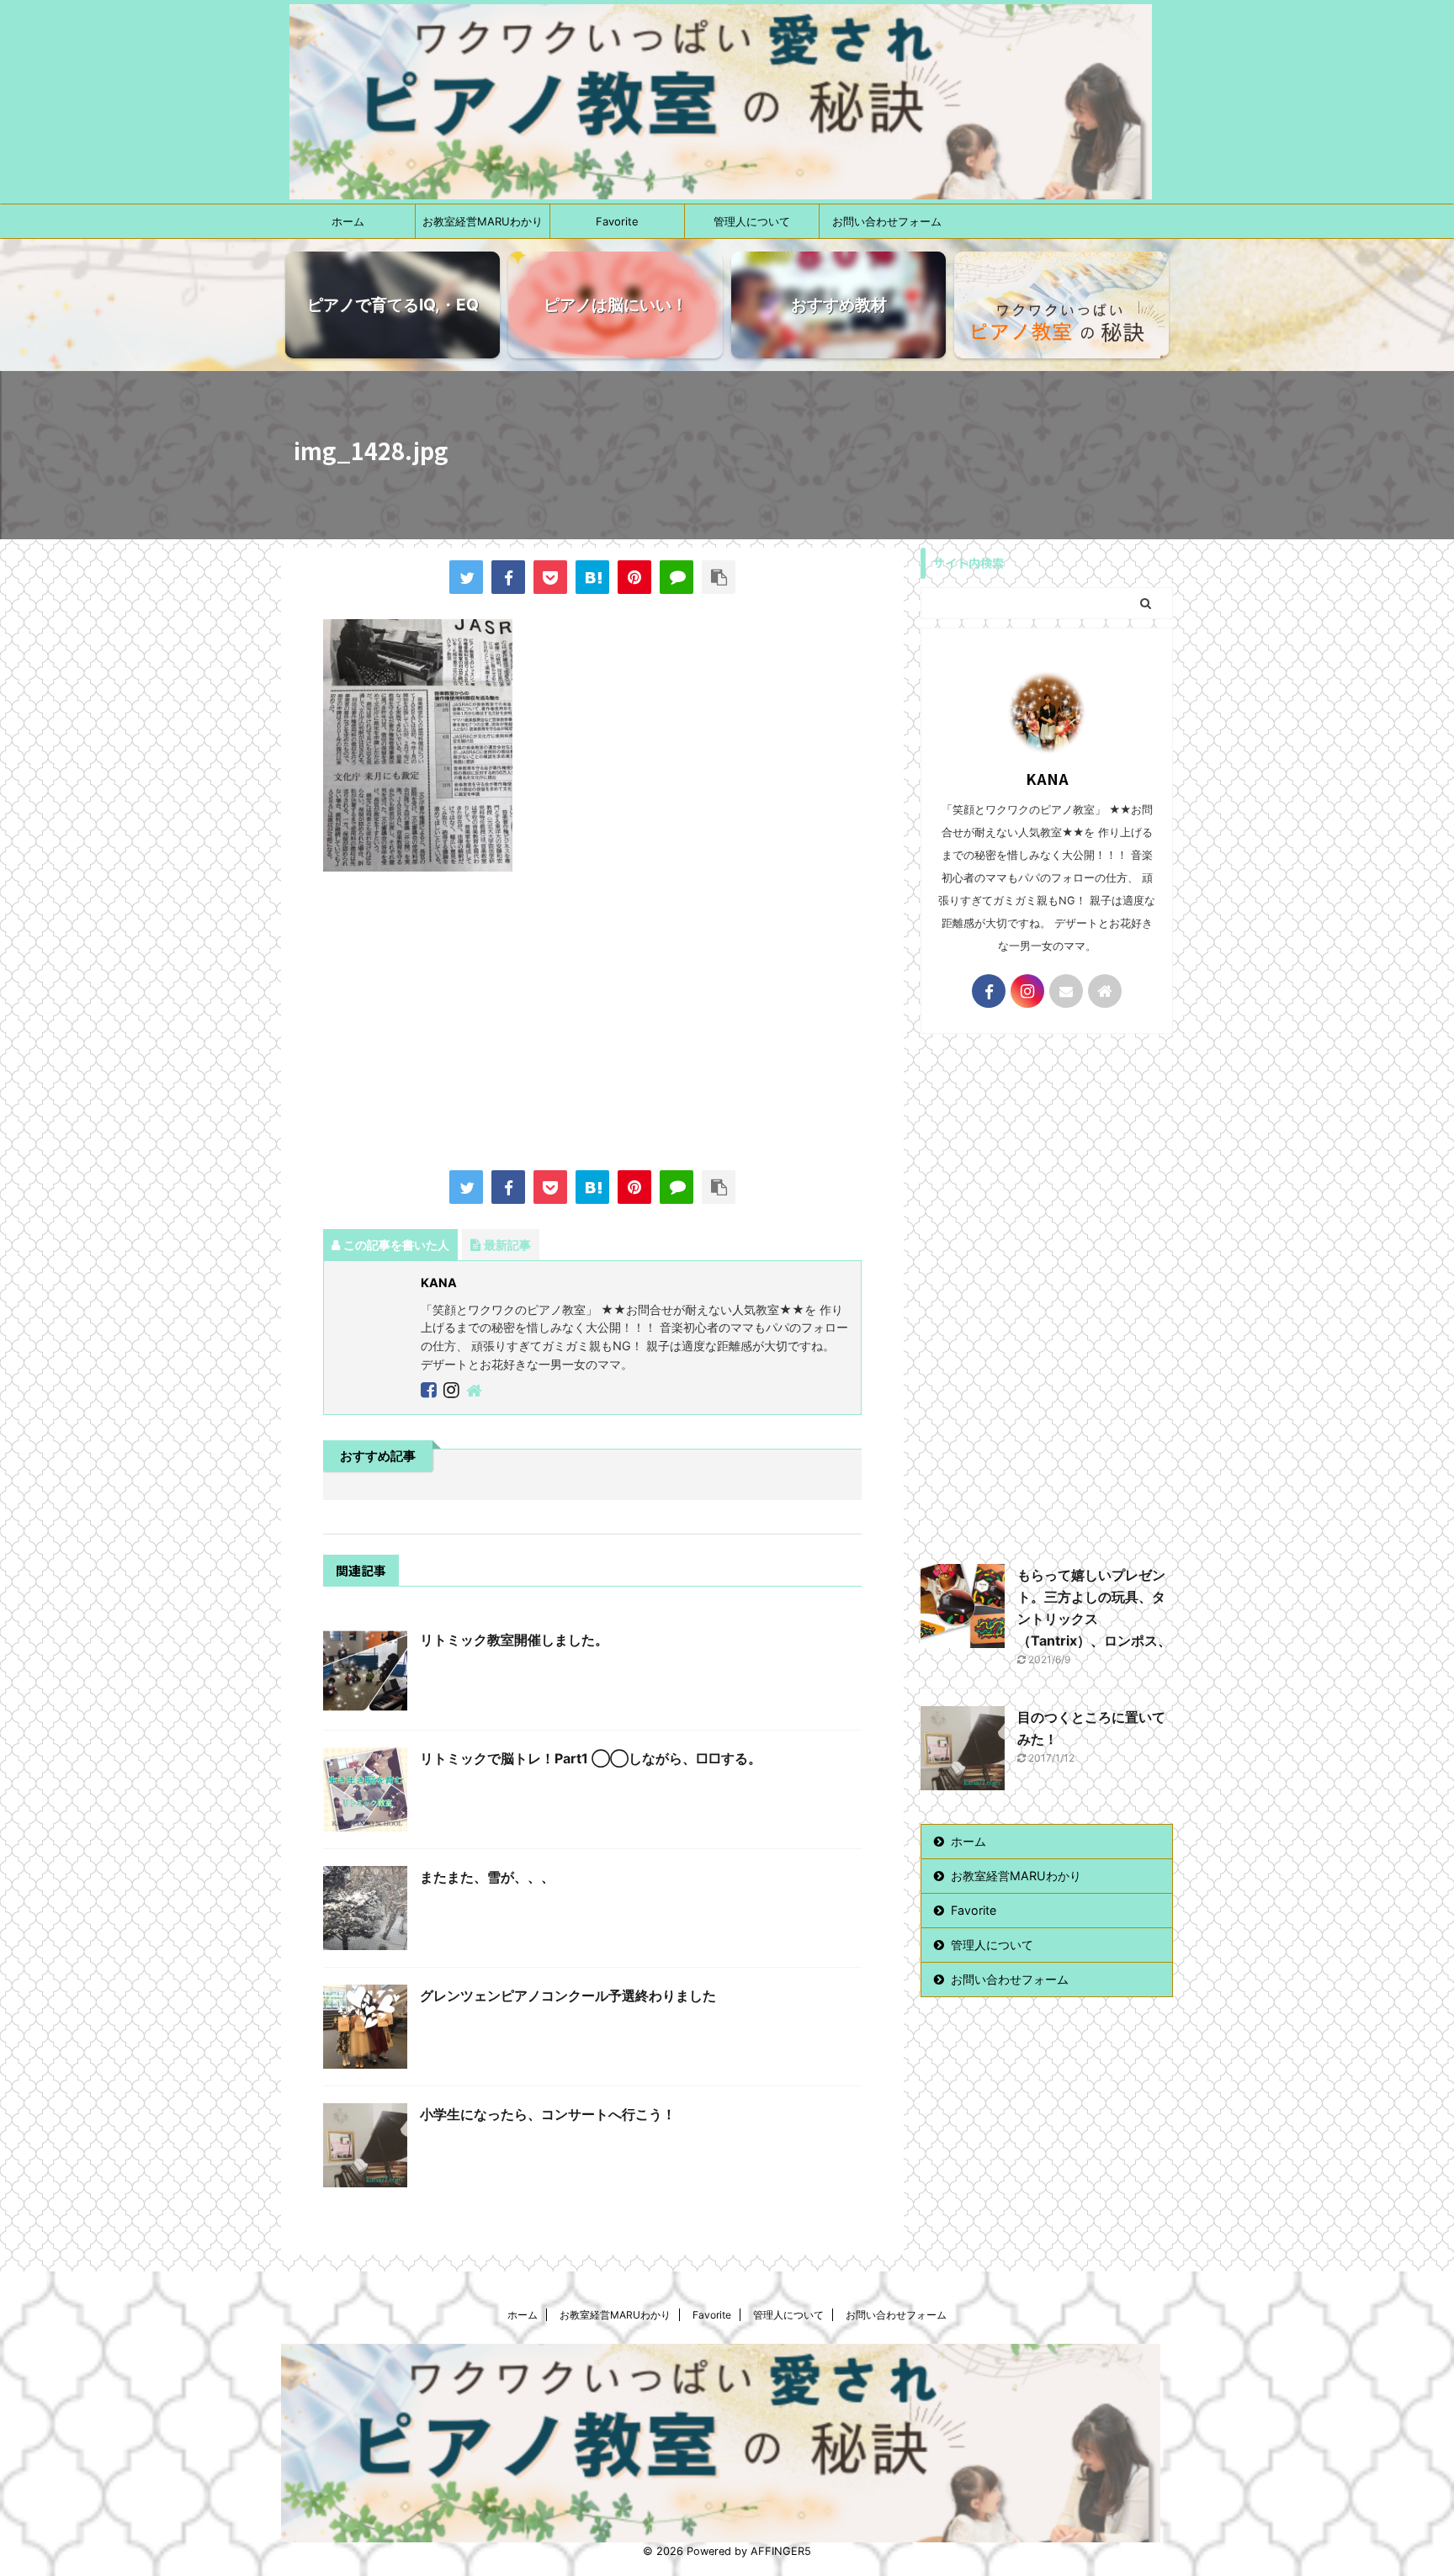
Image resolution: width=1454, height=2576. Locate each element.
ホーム (348, 221)
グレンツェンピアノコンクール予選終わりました (568, 1996)
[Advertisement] (592, 1023)
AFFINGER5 (781, 2551)
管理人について (752, 221)
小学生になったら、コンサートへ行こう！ (548, 2114)
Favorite (617, 221)
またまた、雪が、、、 (487, 1877)
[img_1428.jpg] (592, 577)
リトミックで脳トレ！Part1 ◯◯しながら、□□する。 (591, 1758)
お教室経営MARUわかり (483, 221)
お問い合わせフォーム (887, 221)
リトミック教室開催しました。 (514, 1640)
